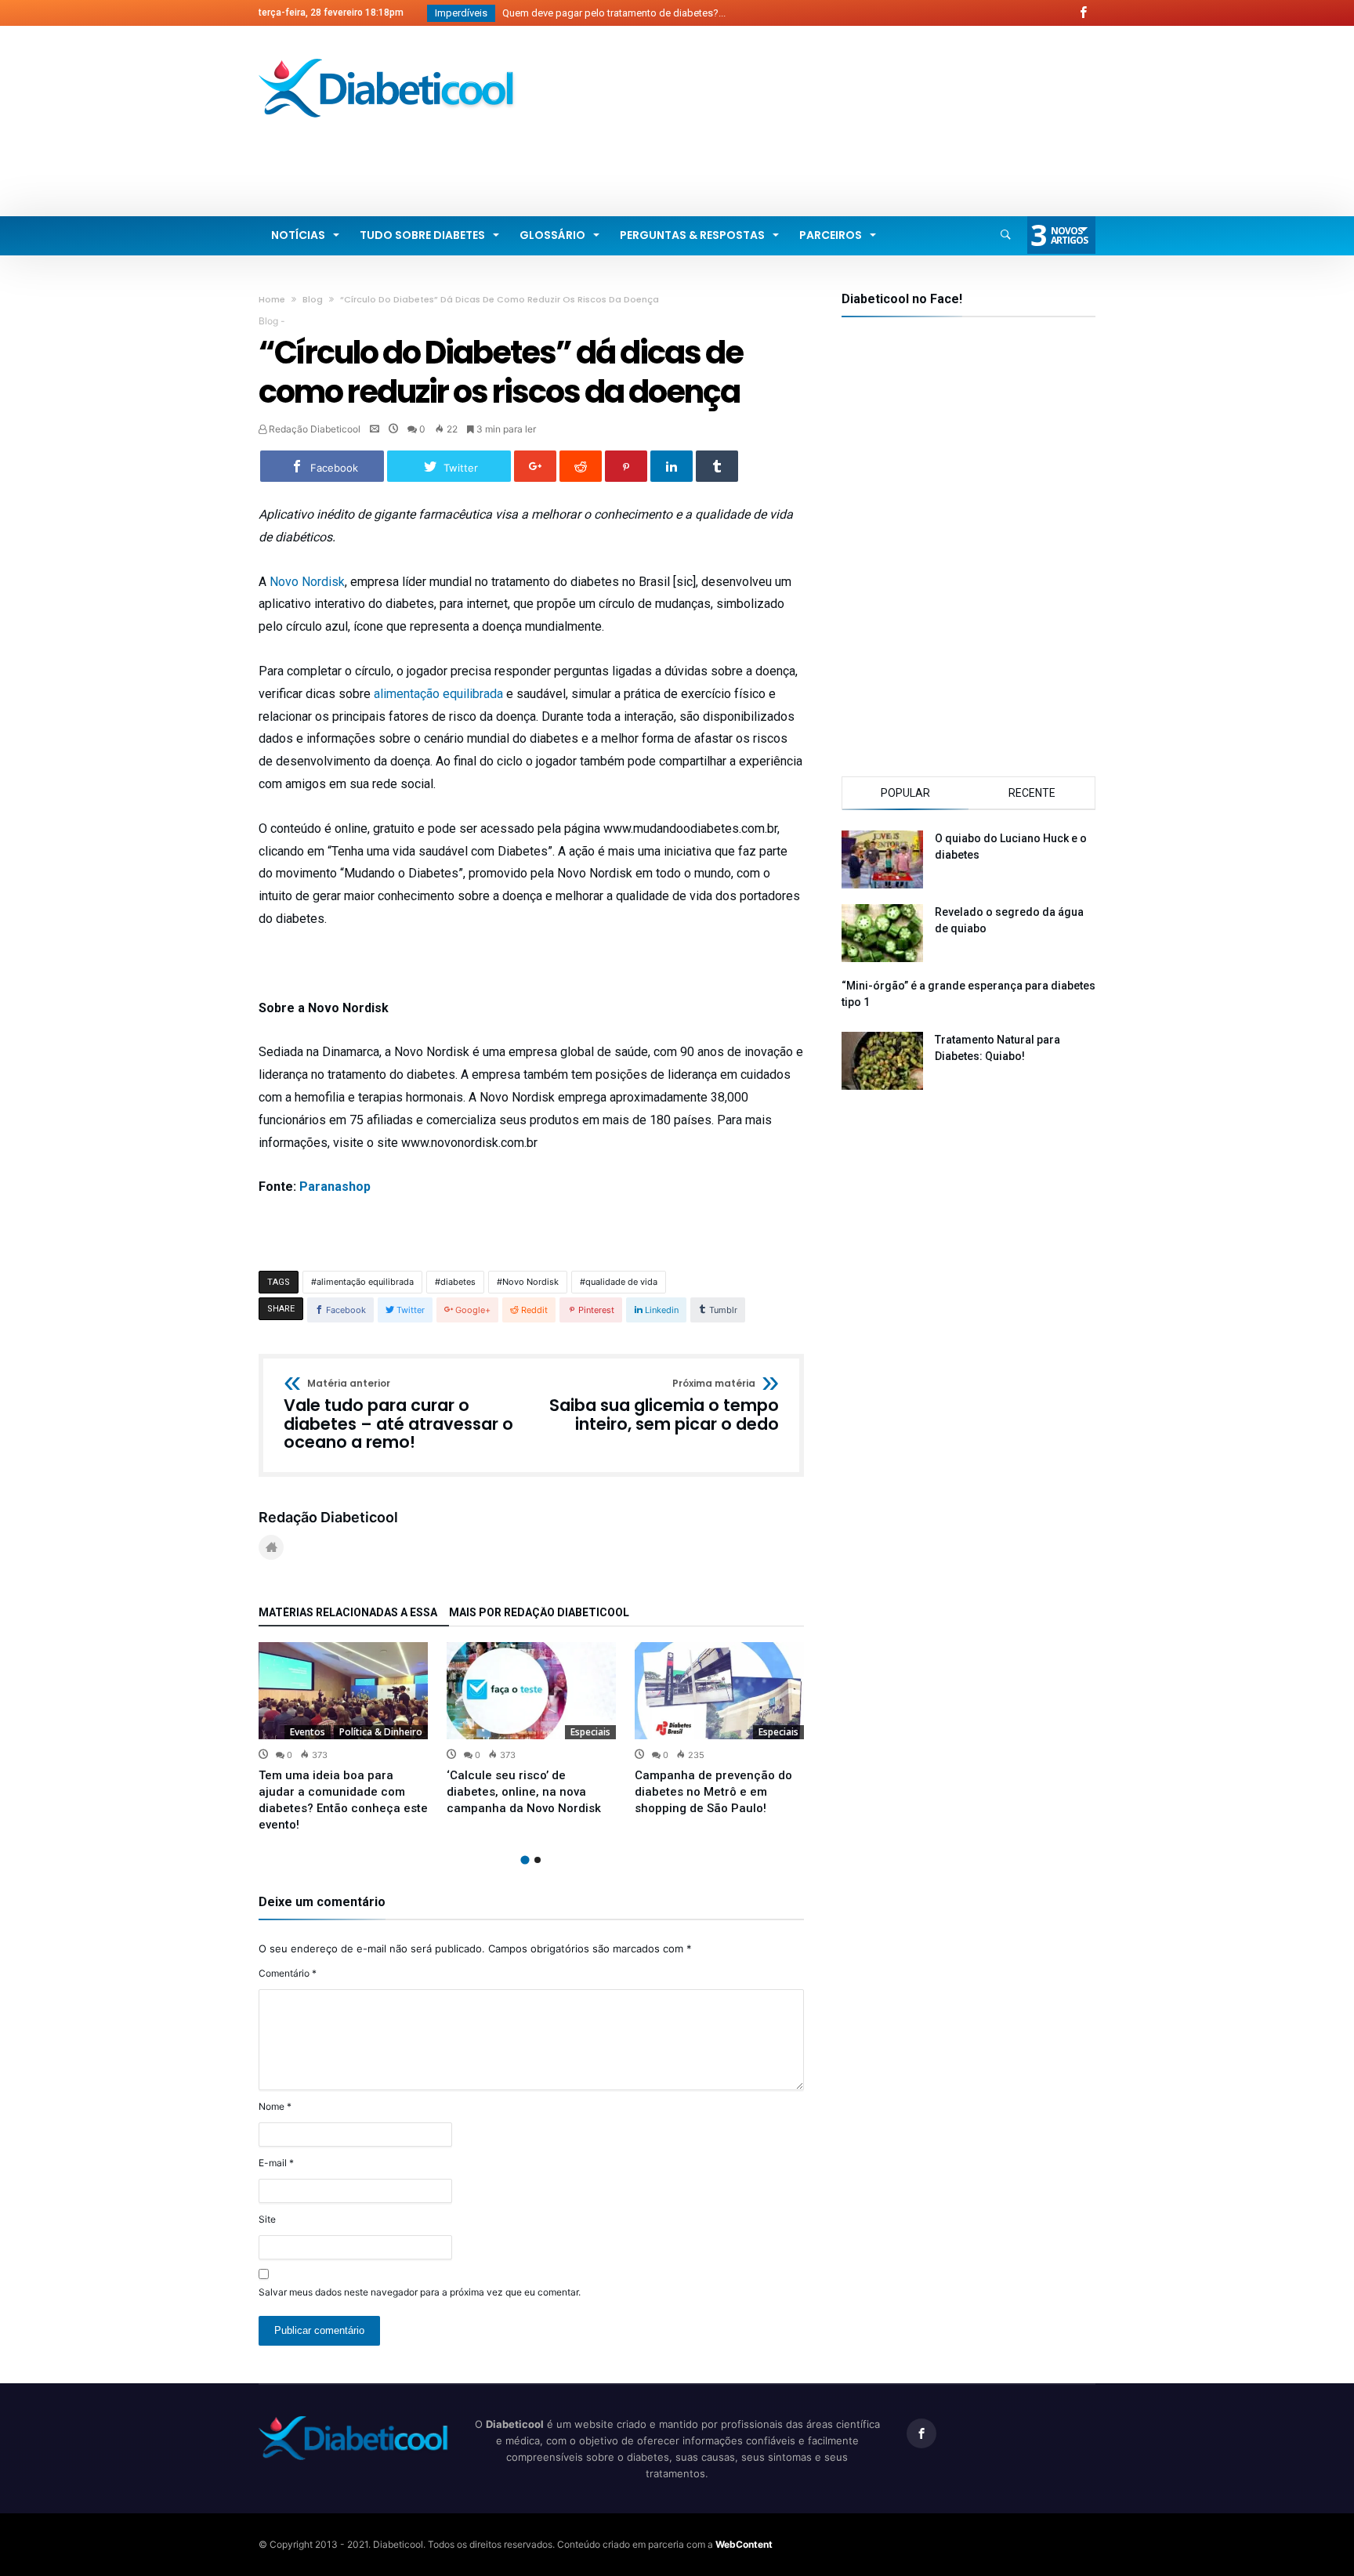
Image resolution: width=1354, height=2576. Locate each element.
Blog (313, 299)
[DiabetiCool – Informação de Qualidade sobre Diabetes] (387, 58)
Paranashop (335, 1187)
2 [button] (538, 1860)
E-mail (276, 2163)
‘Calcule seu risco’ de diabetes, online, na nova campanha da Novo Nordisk (524, 1792)
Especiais (590, 1732)
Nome (275, 2106)
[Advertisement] (810, 153)
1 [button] (525, 1860)
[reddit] (581, 466)
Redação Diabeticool (313, 429)
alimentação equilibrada (438, 694)
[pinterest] (626, 466)
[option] (343, 1738)
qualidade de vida (621, 1282)
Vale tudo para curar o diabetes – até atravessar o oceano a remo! (398, 1415)
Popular (905, 793)
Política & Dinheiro (381, 1732)
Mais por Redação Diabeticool (539, 1613)
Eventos (308, 1732)
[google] (535, 466)
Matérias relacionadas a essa (348, 1613)
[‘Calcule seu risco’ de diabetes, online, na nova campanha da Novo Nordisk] (531, 1691)
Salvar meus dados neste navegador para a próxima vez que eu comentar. (420, 2292)
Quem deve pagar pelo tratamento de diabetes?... (610, 13)
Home (272, 299)
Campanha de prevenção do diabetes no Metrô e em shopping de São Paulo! (713, 1792)
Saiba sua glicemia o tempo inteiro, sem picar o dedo (664, 1406)
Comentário (288, 1973)
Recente (1032, 793)
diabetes (458, 1282)
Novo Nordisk (307, 582)
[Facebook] (1083, 13)
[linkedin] (672, 466)
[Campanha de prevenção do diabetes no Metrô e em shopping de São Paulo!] (719, 1691)
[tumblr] (717, 466)
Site (267, 2219)
